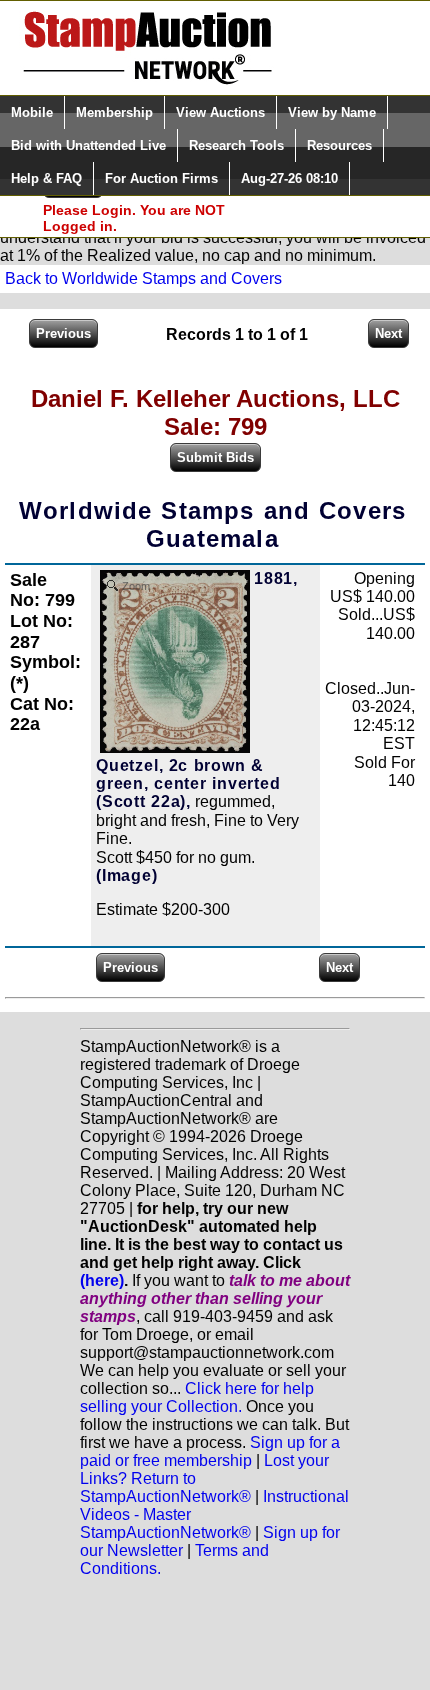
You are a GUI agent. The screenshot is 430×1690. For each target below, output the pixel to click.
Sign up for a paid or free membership (210, 1451)
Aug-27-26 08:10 (289, 178)
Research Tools (236, 145)
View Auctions (220, 112)
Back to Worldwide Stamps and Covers (143, 278)
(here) (102, 1280)
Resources (339, 145)
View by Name (332, 112)
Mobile (32, 112)
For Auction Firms (161, 178)
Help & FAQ (46, 178)
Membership (114, 112)
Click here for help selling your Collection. (197, 1397)
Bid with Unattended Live (88, 145)
